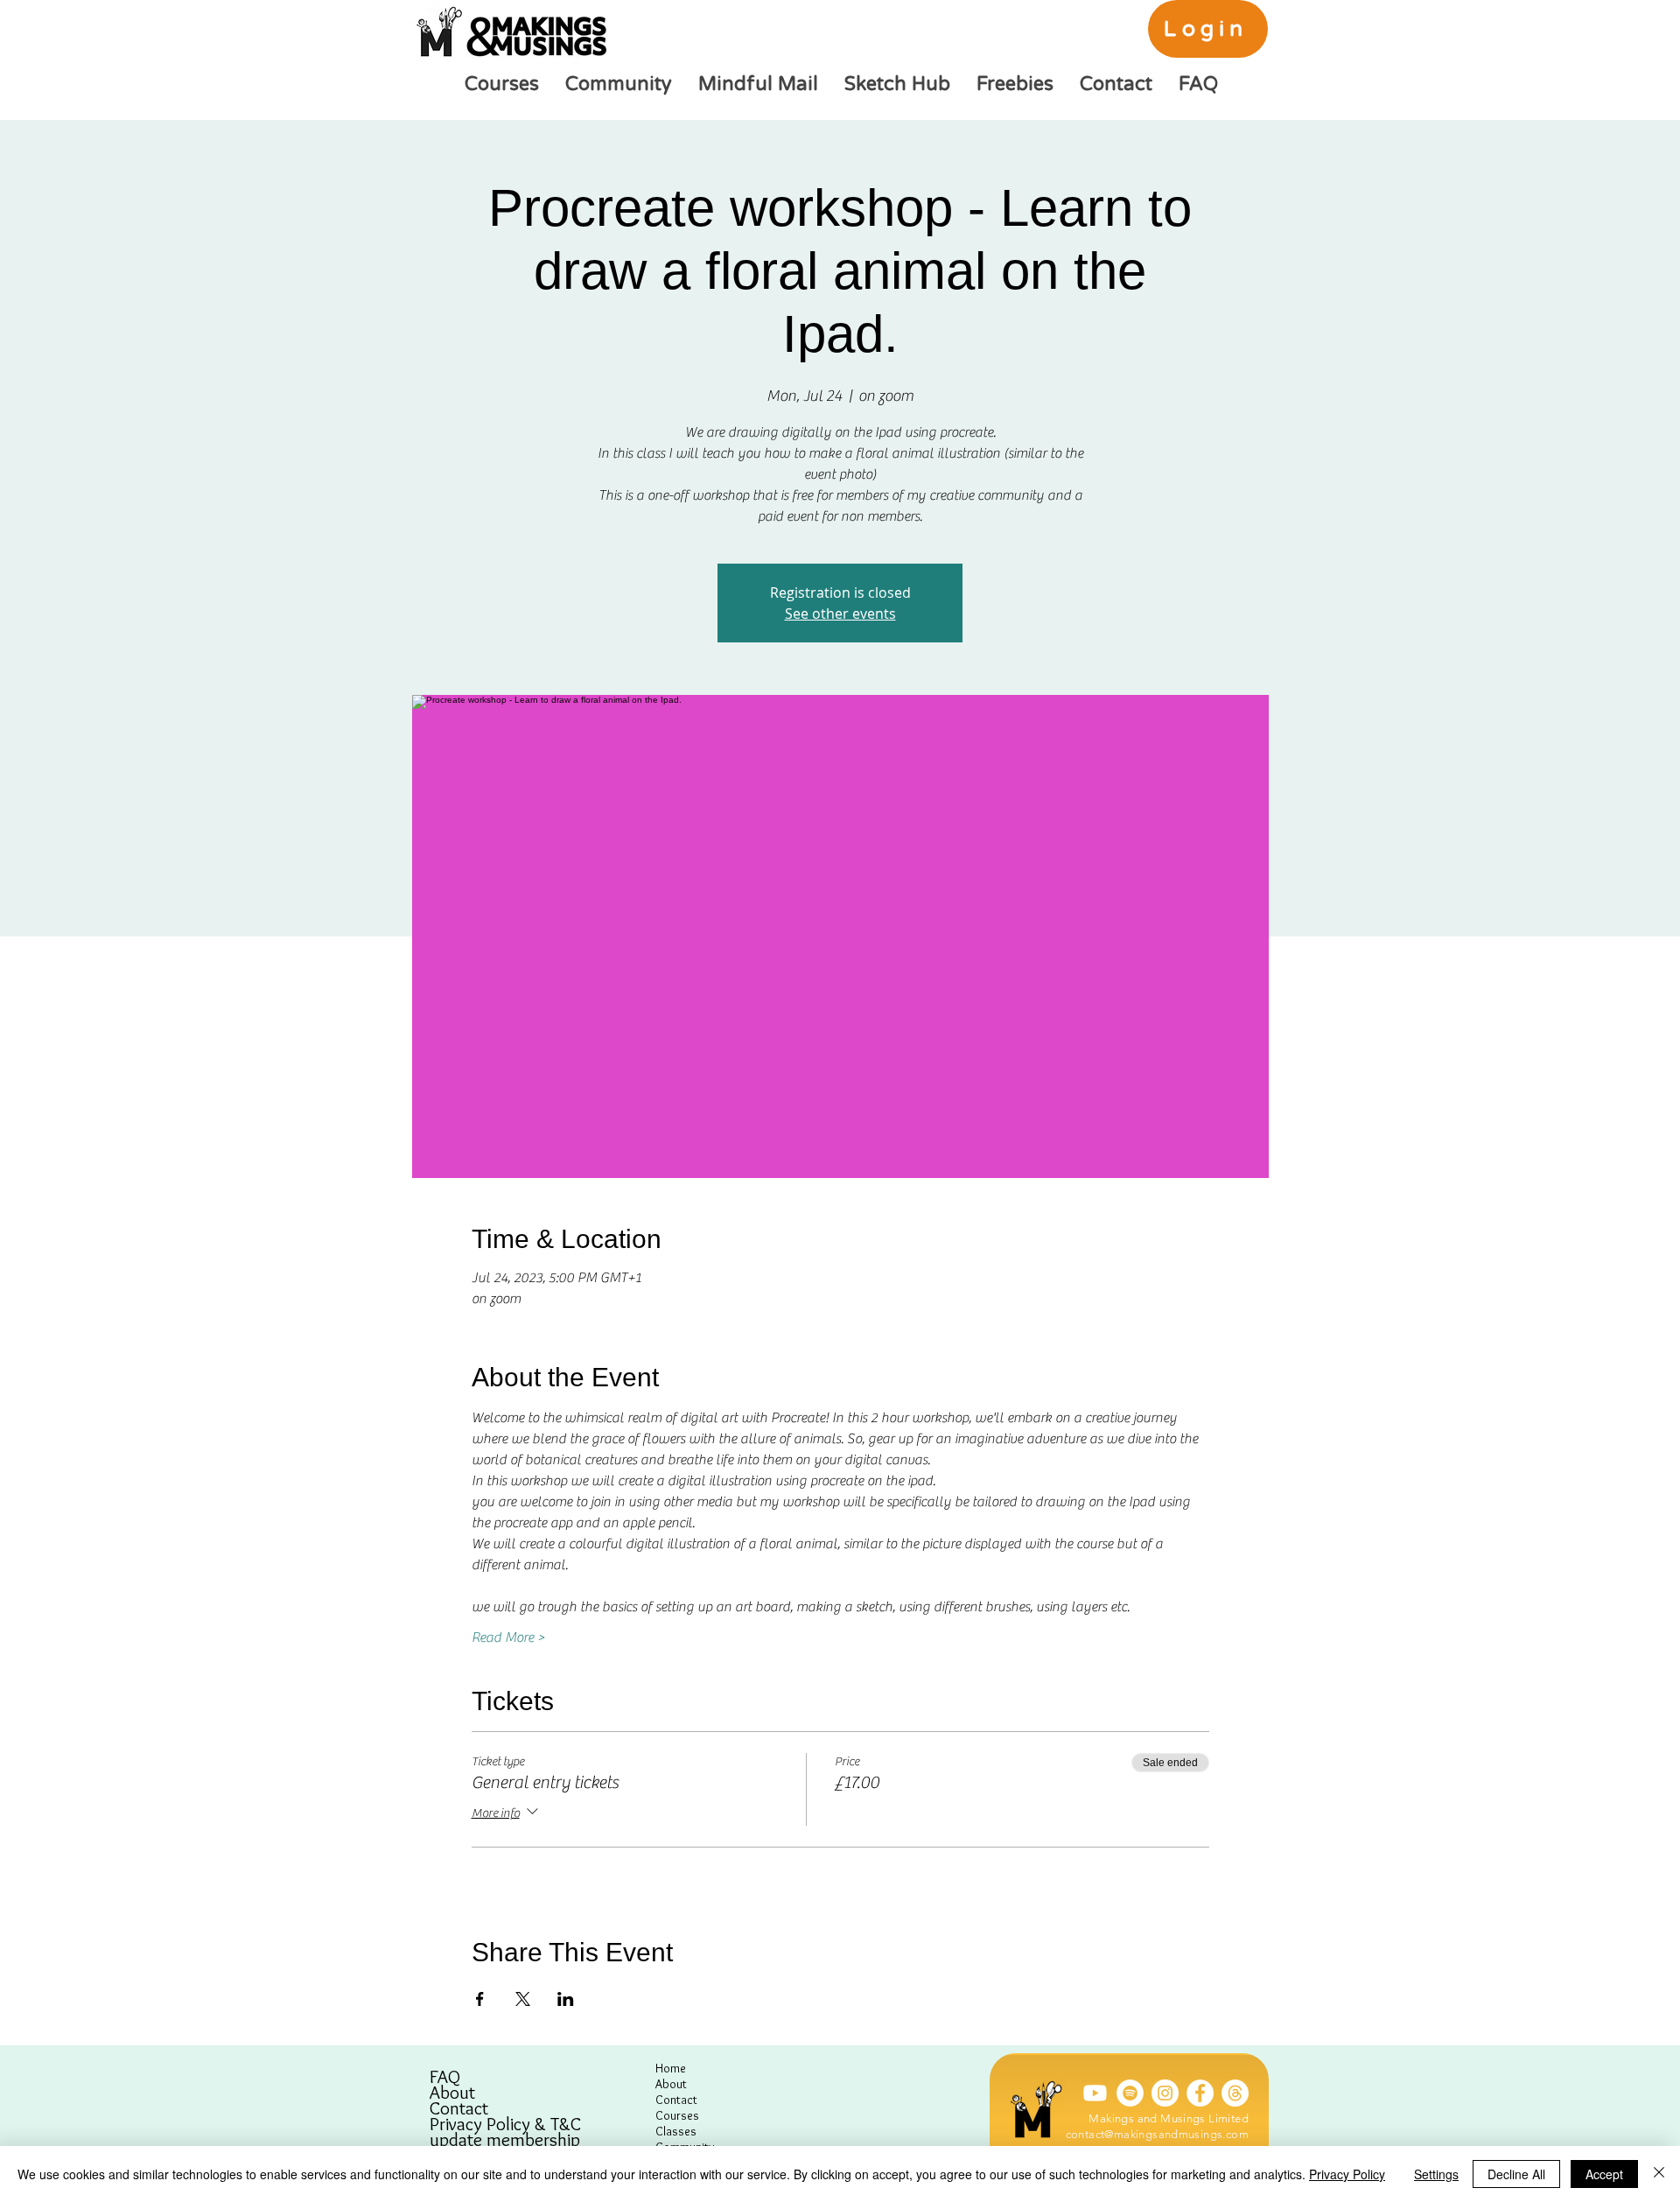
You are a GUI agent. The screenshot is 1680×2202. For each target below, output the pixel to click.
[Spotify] (1130, 2093)
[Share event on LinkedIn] (566, 1999)
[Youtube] (1095, 2093)
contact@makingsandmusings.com (1157, 2134)
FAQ (445, 2077)
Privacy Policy (1347, 2174)
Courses (677, 2115)
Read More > (508, 1637)
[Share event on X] (523, 1999)
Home (671, 2068)
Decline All (1516, 2174)
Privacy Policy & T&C (505, 2124)
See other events (840, 614)
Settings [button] (1436, 2174)
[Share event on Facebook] (480, 1999)
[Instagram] (1165, 2093)
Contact (459, 2108)
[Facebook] (1200, 2093)
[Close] (1659, 2174)
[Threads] (1235, 2093)
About (452, 2093)
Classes (676, 2131)
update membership (505, 2140)
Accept (1604, 2174)
